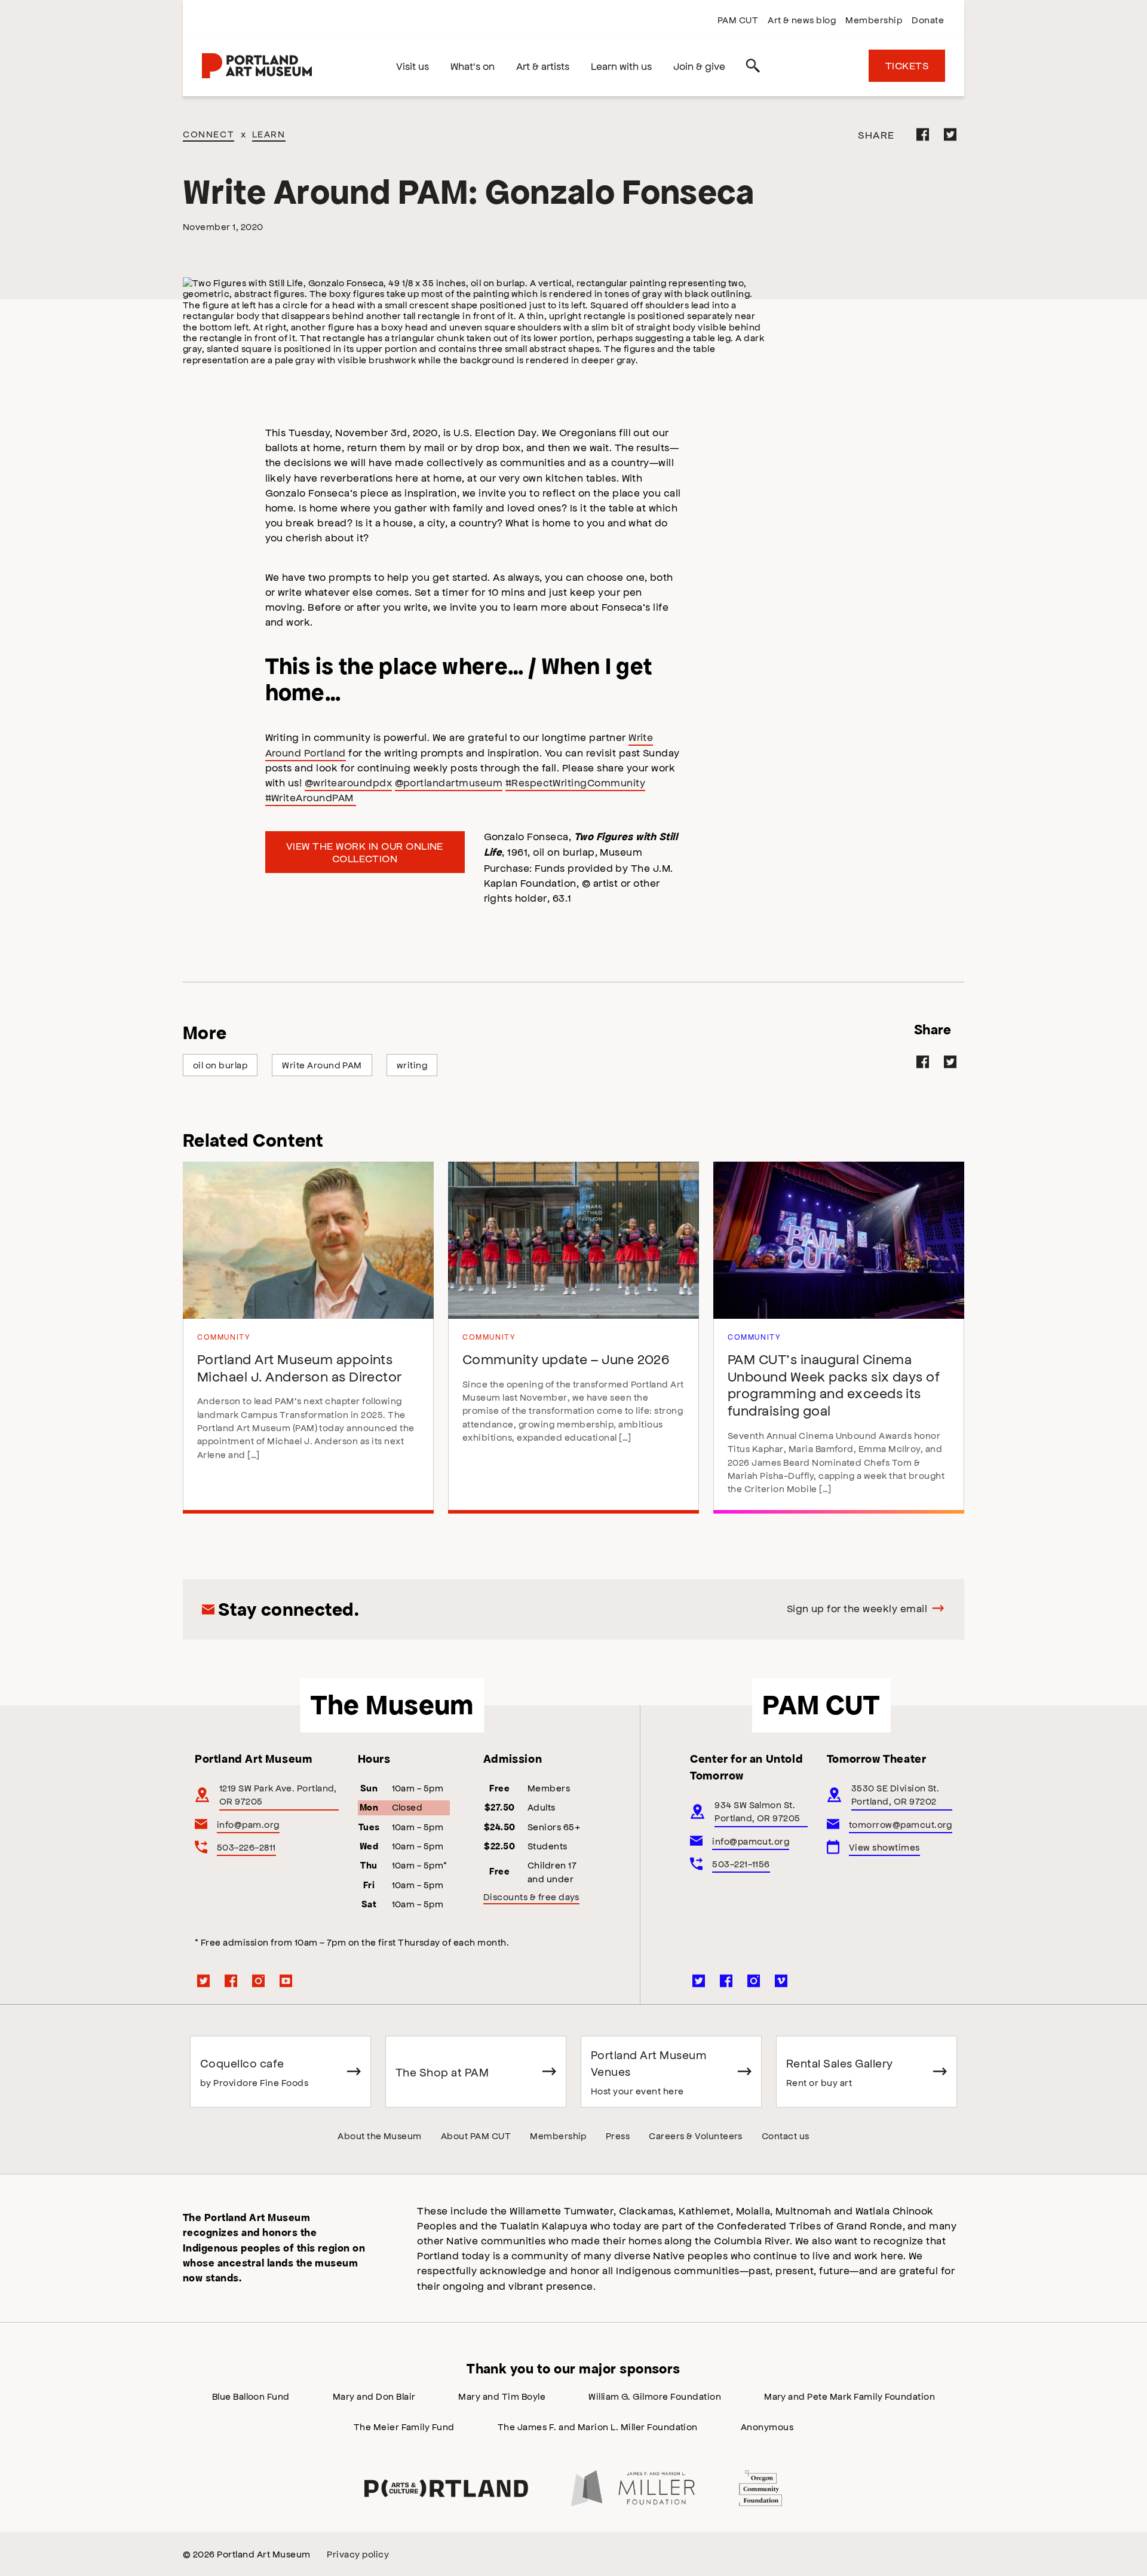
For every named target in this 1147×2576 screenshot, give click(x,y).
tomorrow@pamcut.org (901, 1824)
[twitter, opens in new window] (204, 1981)
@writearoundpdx (348, 782)
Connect (208, 134)
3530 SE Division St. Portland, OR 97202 (895, 1794)
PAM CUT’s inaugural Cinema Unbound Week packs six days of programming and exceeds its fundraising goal (834, 1384)
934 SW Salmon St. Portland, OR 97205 (757, 1811)
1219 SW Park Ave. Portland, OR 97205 (278, 1794)
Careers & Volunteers (696, 2135)
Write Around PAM (322, 1065)
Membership (874, 19)
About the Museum (380, 2135)
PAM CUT (738, 19)
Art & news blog (802, 19)
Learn (269, 134)
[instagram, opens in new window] (259, 1981)
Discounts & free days (531, 1896)
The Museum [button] (392, 1705)
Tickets (907, 65)
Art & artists (543, 66)
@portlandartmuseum (449, 782)
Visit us (413, 66)
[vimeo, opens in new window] (781, 1981)
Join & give (699, 66)
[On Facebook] (923, 134)
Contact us (786, 2135)
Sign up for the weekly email (857, 1608)
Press (618, 2135)
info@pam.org (248, 1824)
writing (412, 1065)
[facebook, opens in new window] (231, 1981)
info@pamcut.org (751, 1841)
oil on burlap (220, 1065)
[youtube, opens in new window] (286, 1981)
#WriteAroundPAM (311, 797)
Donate (928, 19)
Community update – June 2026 (566, 1359)
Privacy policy (358, 2554)
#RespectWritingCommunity (576, 782)
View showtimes (884, 1847)
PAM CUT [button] (821, 1705)
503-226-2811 (246, 1847)
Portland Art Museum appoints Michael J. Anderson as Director (300, 1367)
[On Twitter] (950, 134)
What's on (473, 66)
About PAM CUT (476, 2135)
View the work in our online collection (365, 852)
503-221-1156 (741, 1863)
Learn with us (621, 66)
